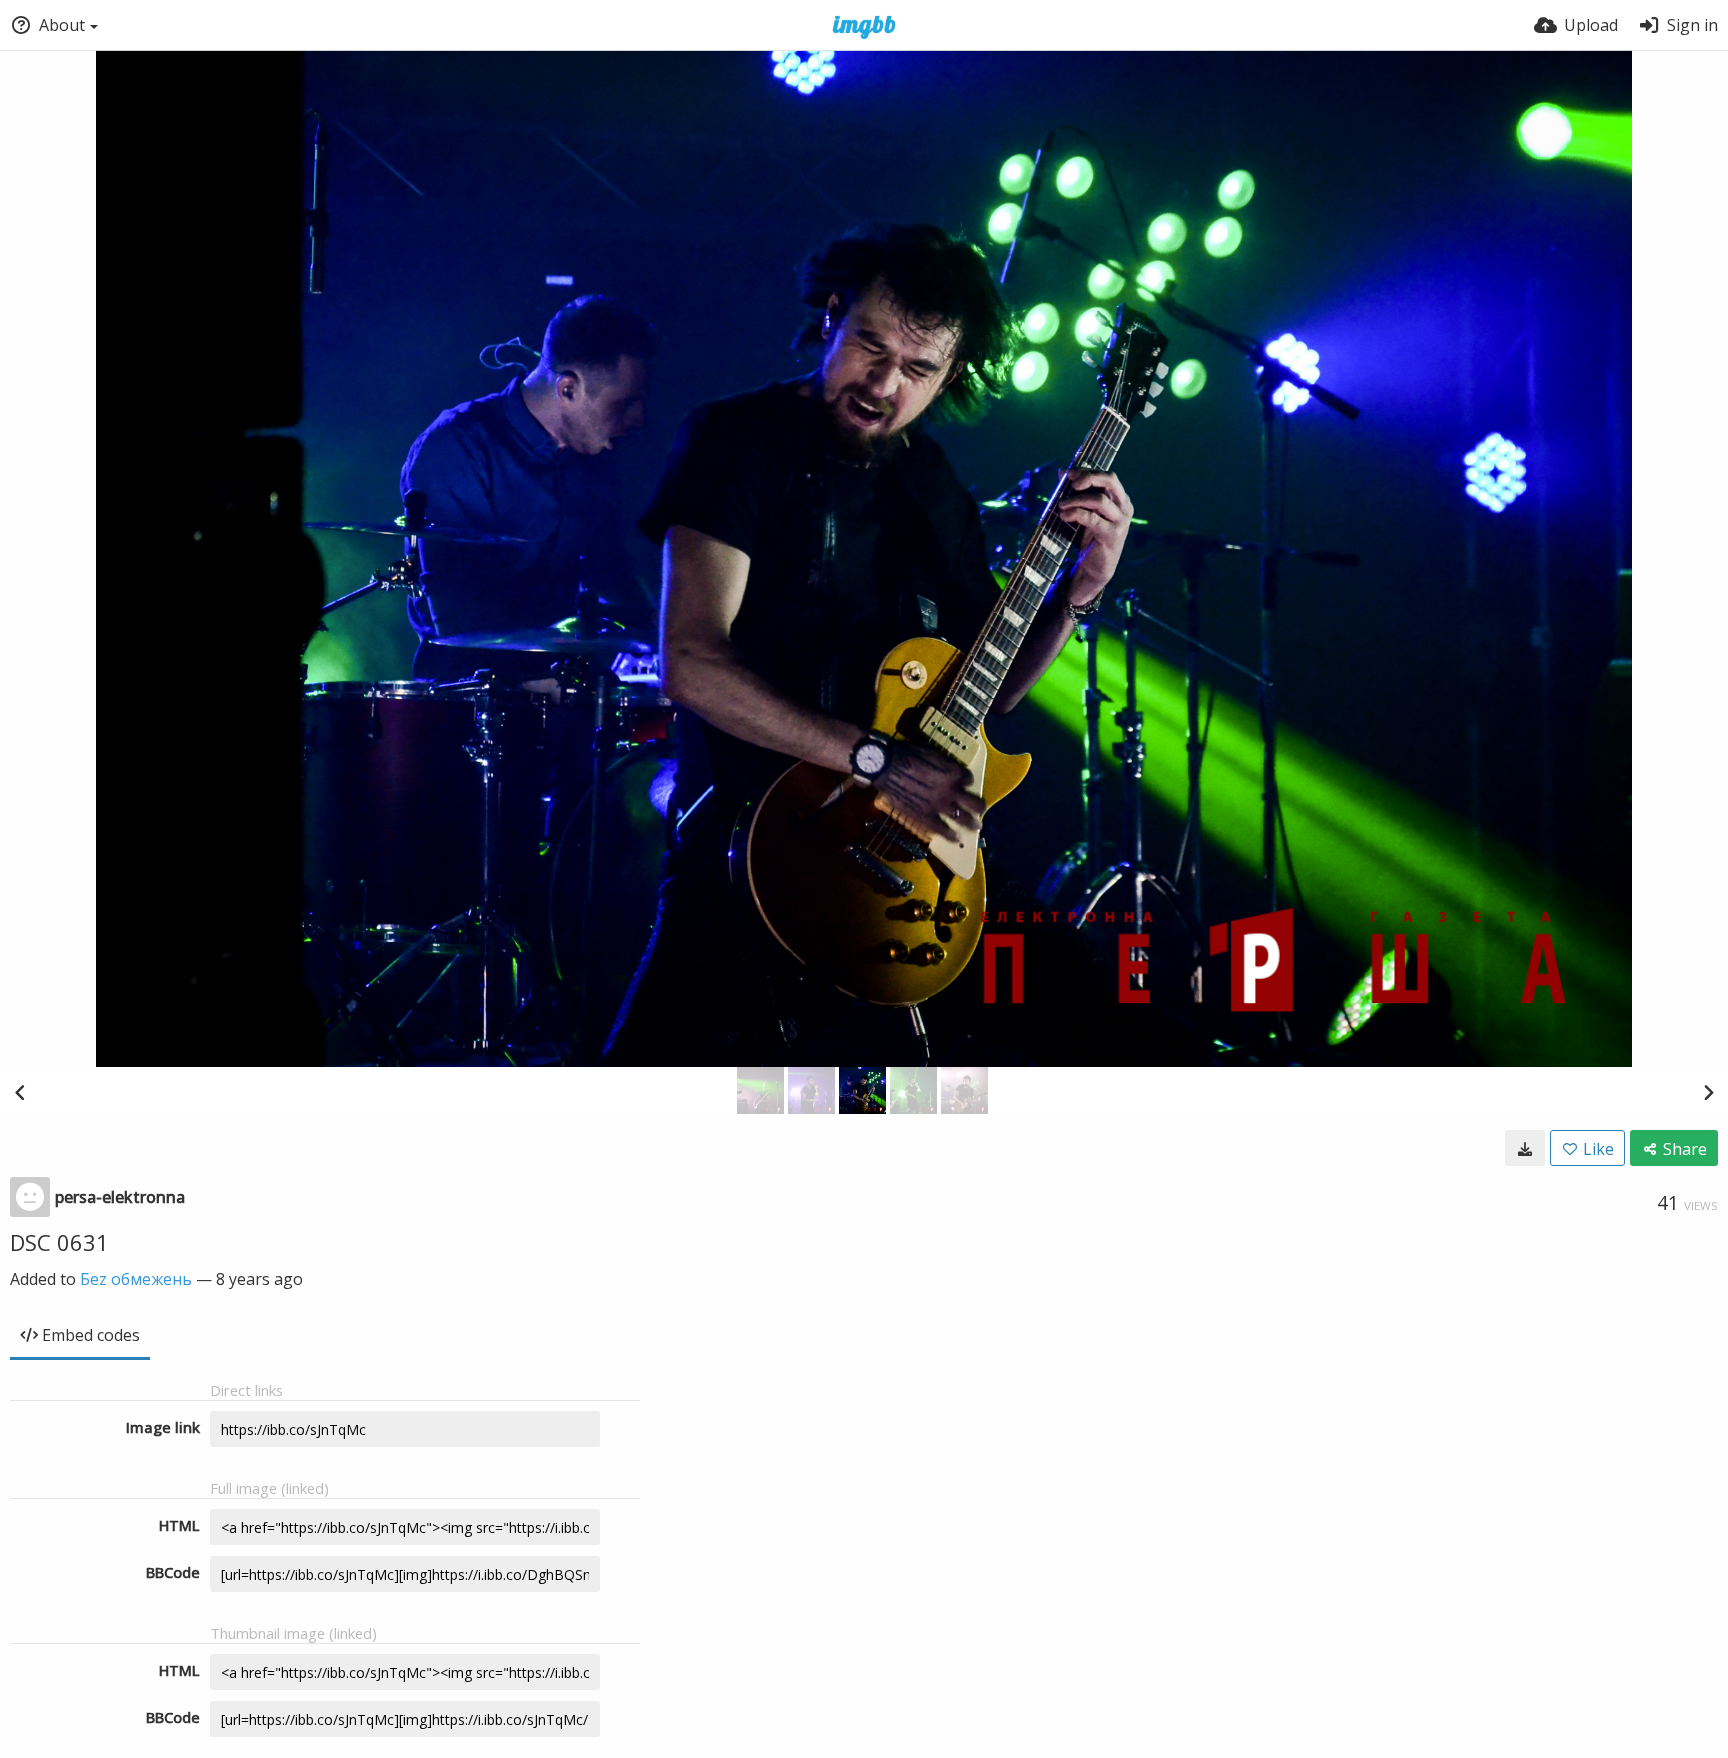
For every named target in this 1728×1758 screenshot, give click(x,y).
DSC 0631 (59, 1242)
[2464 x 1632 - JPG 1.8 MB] (1525, 1148)
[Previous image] (20, 1092)
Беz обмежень (136, 1279)
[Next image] (1708, 1092)
